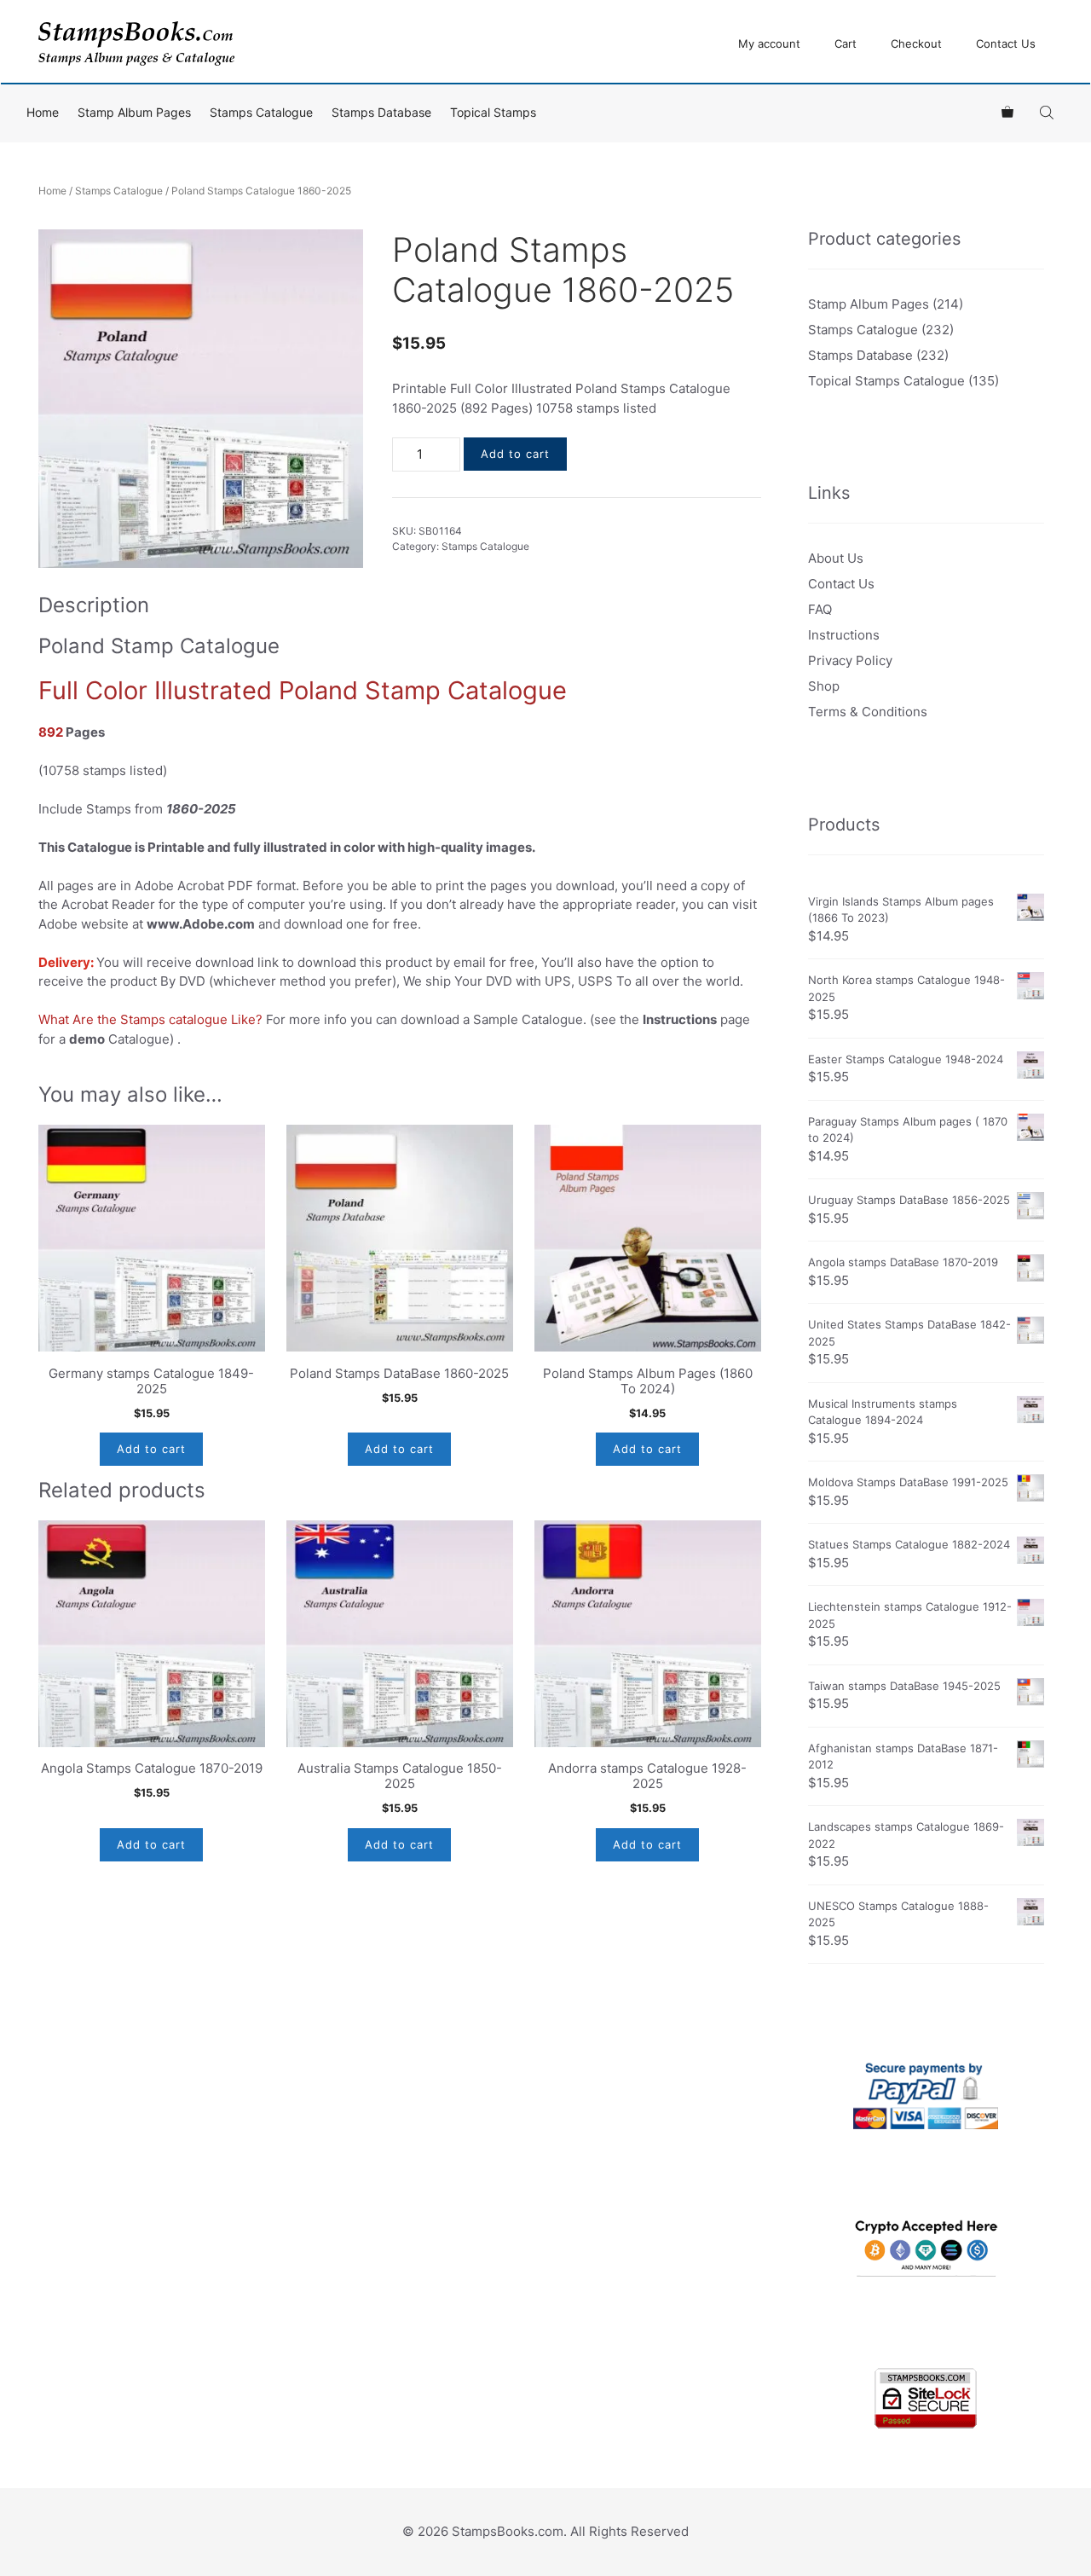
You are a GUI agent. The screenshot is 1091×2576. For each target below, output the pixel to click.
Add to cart (515, 454)
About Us (836, 558)
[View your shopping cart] (1007, 113)
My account (769, 43)
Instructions (844, 635)
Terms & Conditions (868, 712)
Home (43, 112)
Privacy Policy (850, 660)
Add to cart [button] (151, 1449)
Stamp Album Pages (134, 112)
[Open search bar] (1048, 112)
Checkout (916, 43)
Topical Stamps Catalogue (886, 381)
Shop (824, 686)
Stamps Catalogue (261, 112)
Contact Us (1006, 43)
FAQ (820, 609)
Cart (846, 43)
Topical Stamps (493, 112)
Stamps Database (381, 112)
